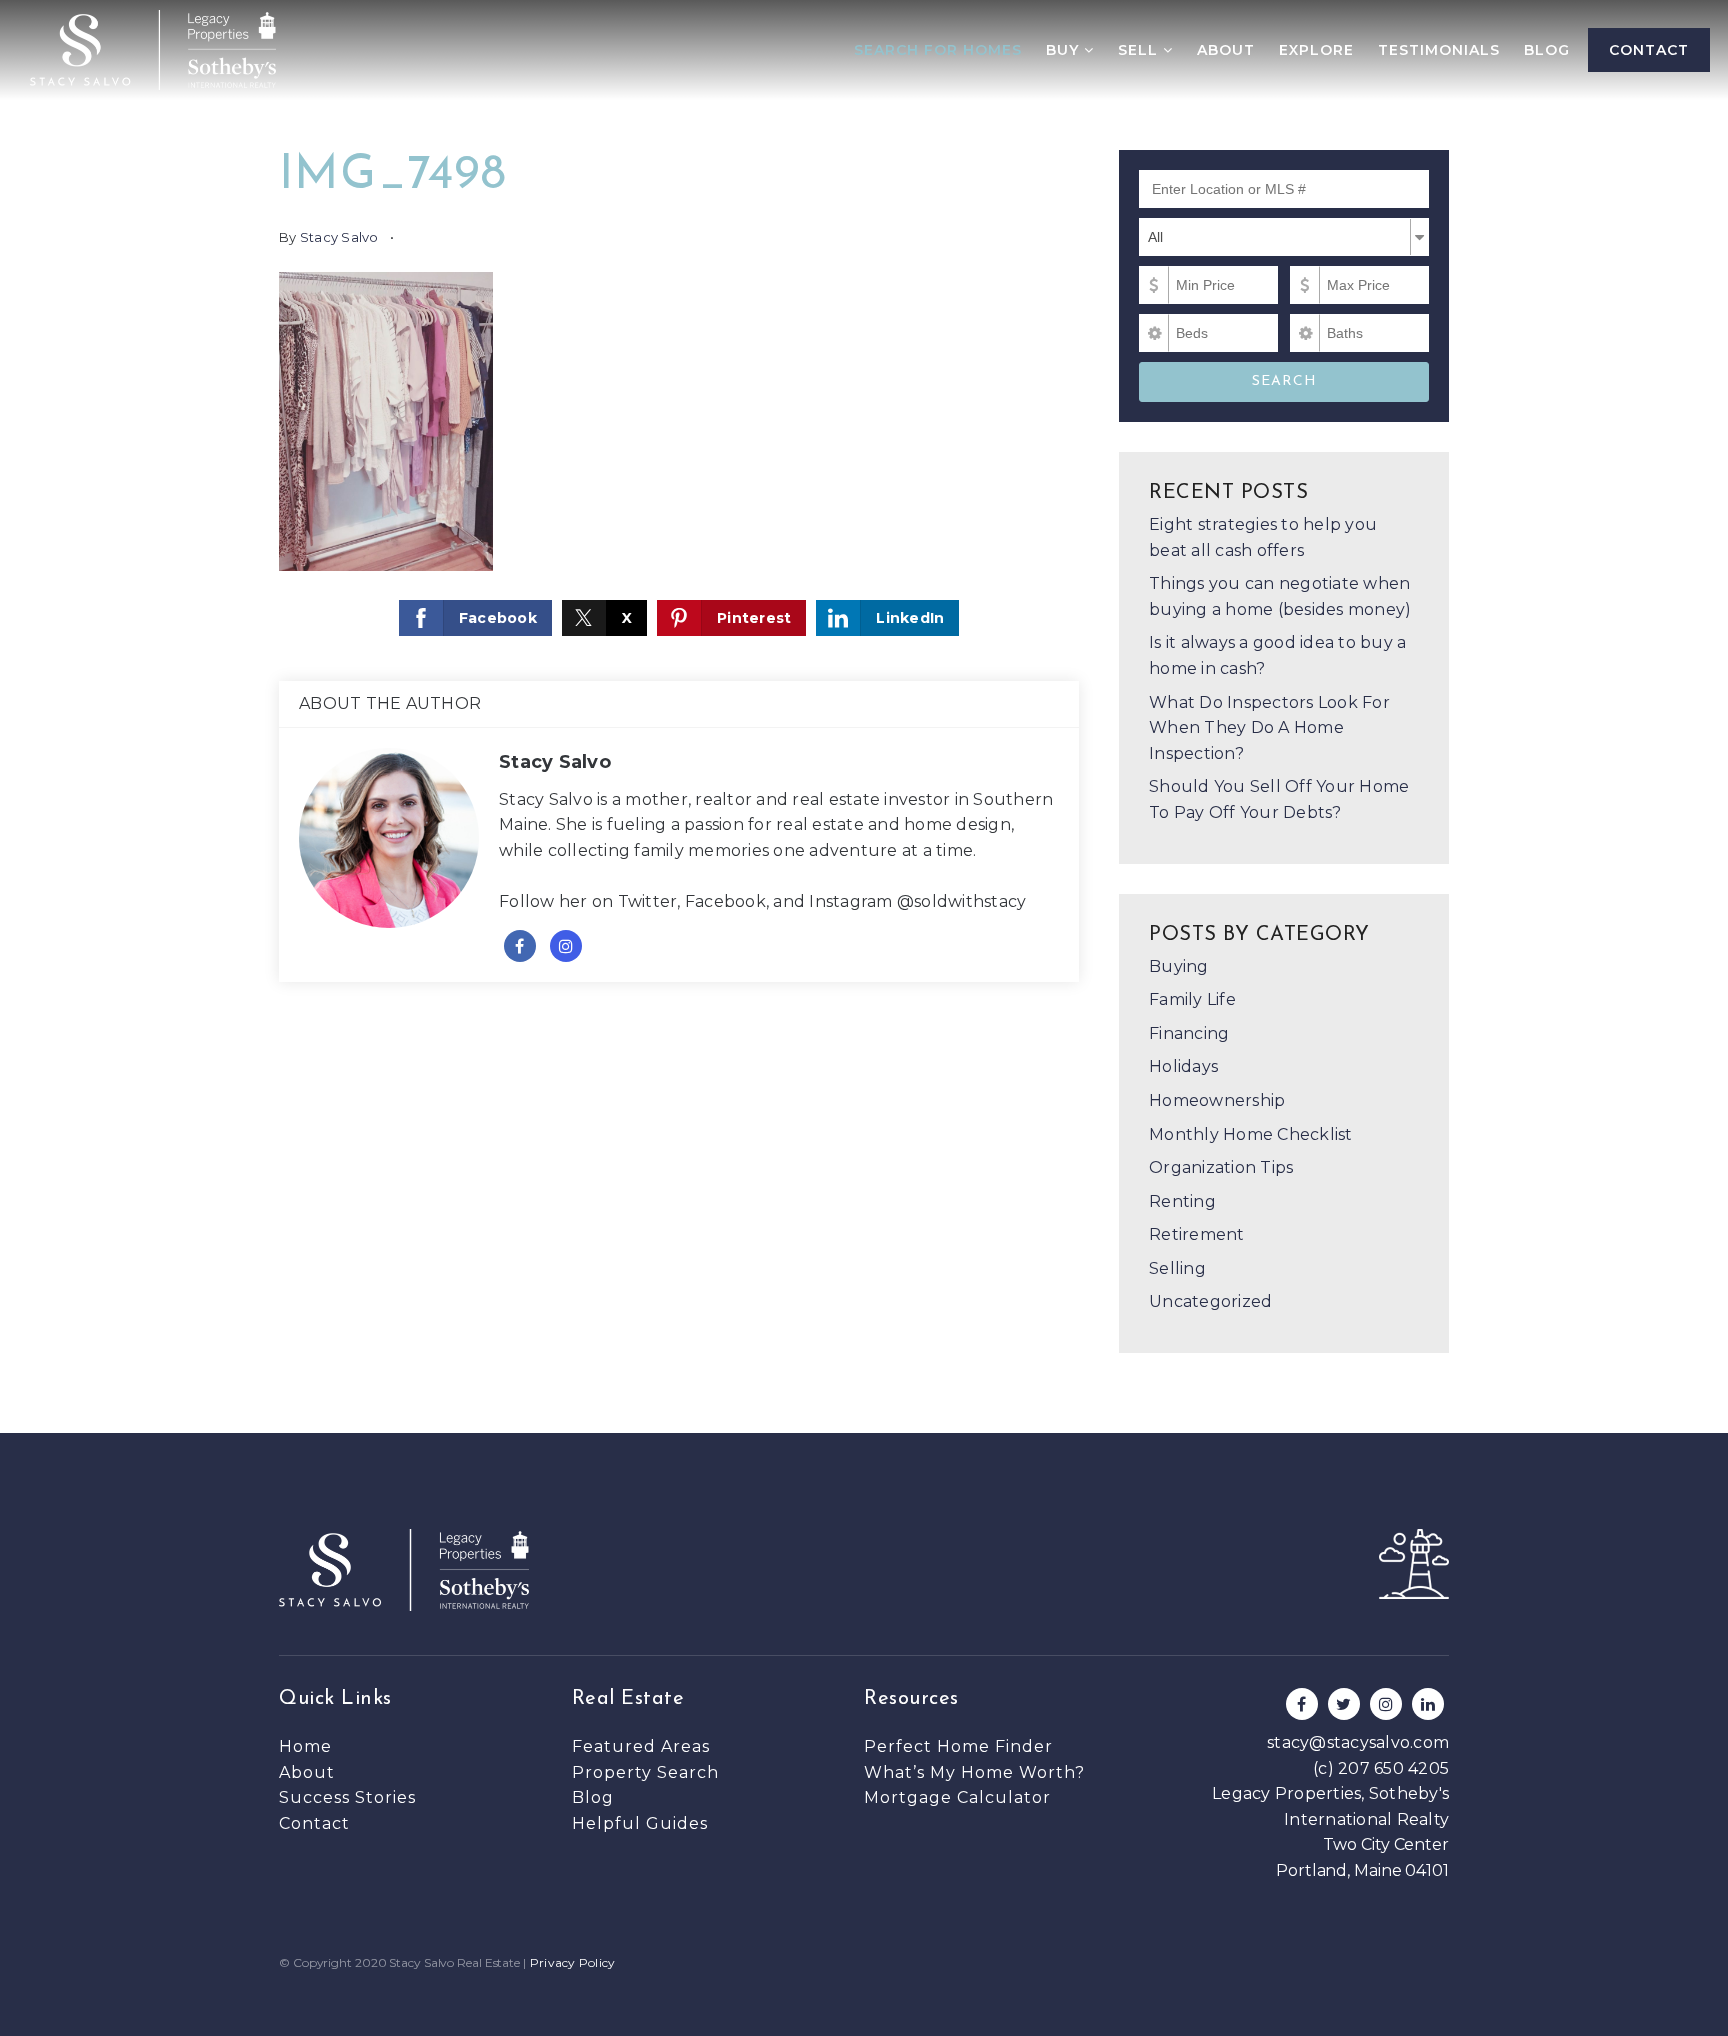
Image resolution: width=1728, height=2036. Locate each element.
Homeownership (1217, 1100)
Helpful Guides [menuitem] (640, 1823)
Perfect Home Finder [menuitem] (958, 1746)
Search (1284, 381)
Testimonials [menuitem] (1439, 50)
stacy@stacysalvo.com (1358, 1742)
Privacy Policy (573, 1962)
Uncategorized (1210, 1301)
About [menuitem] (1226, 50)
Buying (1179, 966)
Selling (1177, 1268)
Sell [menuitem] (1140, 50)
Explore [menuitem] (1316, 50)
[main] (864, 716)
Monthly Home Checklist (1251, 1134)
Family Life (1192, 999)
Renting (1182, 1201)
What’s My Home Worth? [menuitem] (974, 1772)
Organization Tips (1221, 1167)
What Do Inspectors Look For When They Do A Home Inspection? (1269, 728)
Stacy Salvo (339, 237)
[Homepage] (153, 50)
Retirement (1197, 1234)
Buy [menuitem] (1065, 50)
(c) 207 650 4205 (1381, 1768)
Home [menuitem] (305, 1746)
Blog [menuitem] (1547, 50)
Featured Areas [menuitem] (641, 1746)
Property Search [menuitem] (645, 1772)
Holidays (1183, 1066)
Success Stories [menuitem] (347, 1797)
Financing (1189, 1033)
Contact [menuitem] (1649, 50)
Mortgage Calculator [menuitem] (957, 1797)
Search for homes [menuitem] (938, 50)
